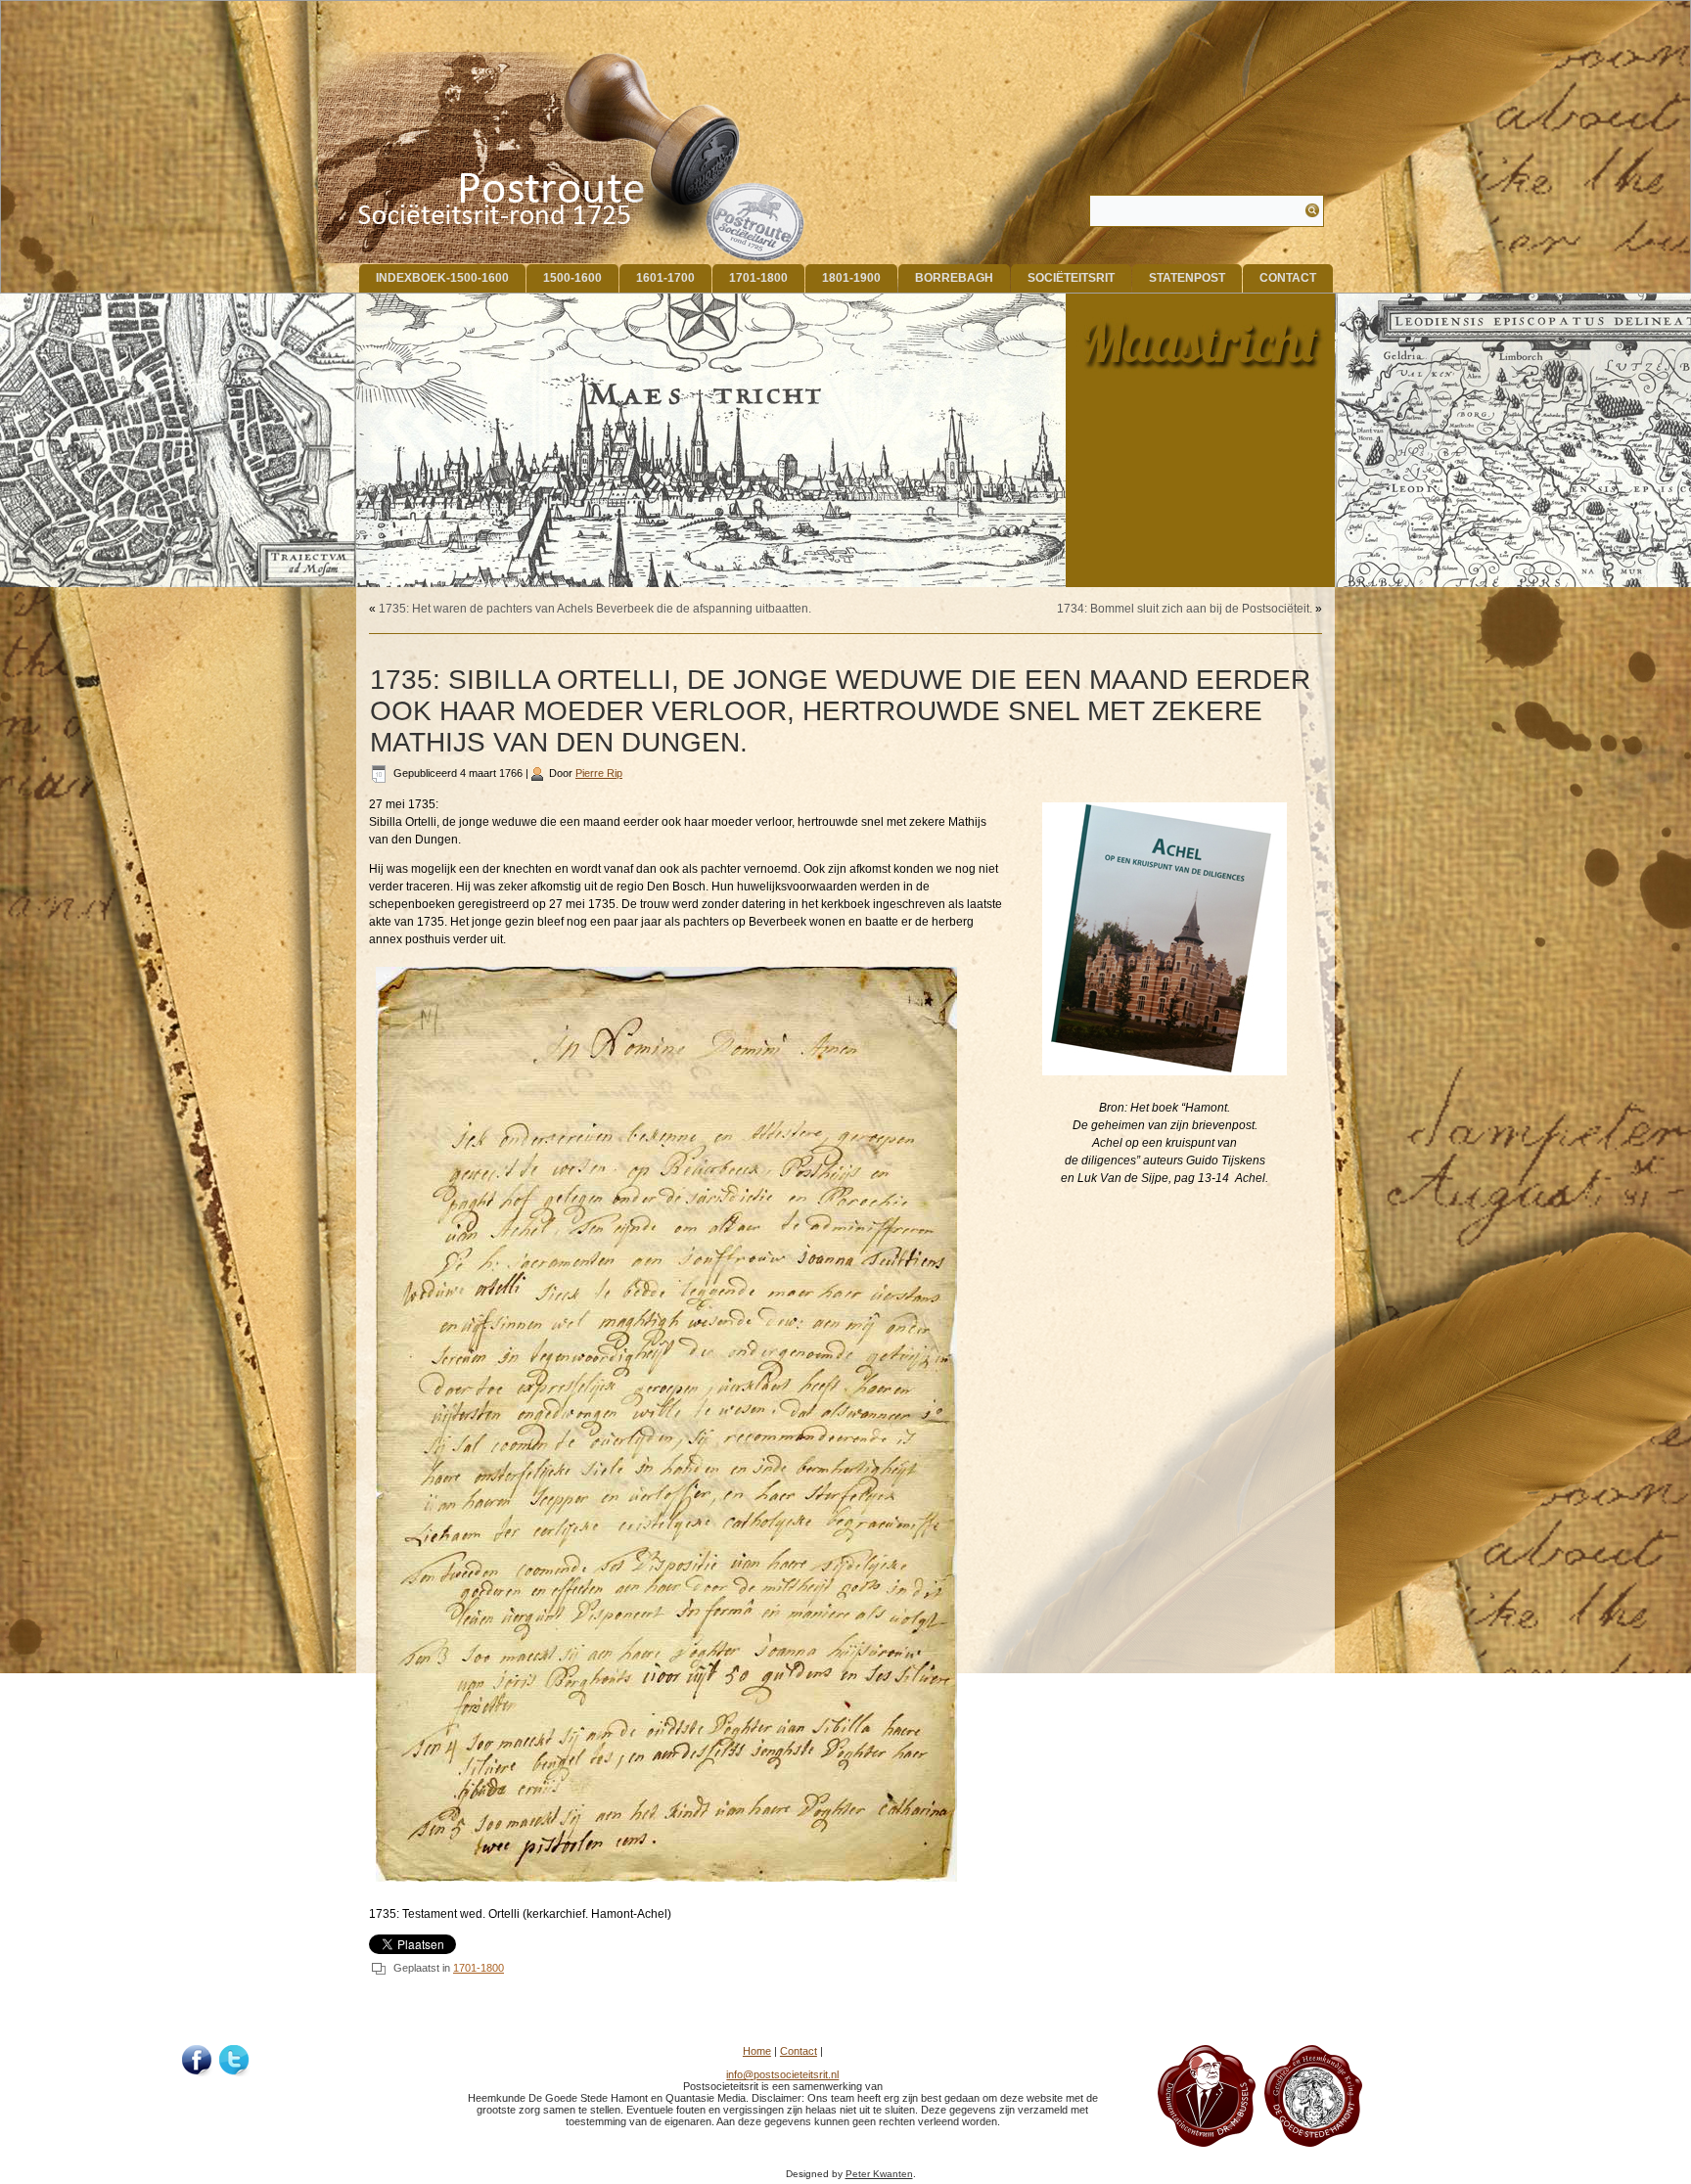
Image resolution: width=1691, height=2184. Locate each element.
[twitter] (235, 2061)
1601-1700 (665, 278)
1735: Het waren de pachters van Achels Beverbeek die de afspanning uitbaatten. (595, 609)
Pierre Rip (599, 773)
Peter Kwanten (879, 2174)
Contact (1288, 278)
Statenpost (1187, 278)
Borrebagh (954, 278)
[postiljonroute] (198, 2061)
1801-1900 (851, 278)
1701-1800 (758, 278)
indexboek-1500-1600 (442, 278)
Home (757, 2051)
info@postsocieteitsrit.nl (782, 2074)
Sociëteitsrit (1071, 278)
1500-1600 (572, 278)
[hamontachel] (1207, 2143)
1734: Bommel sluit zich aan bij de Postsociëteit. (1185, 609)
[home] (563, 158)
